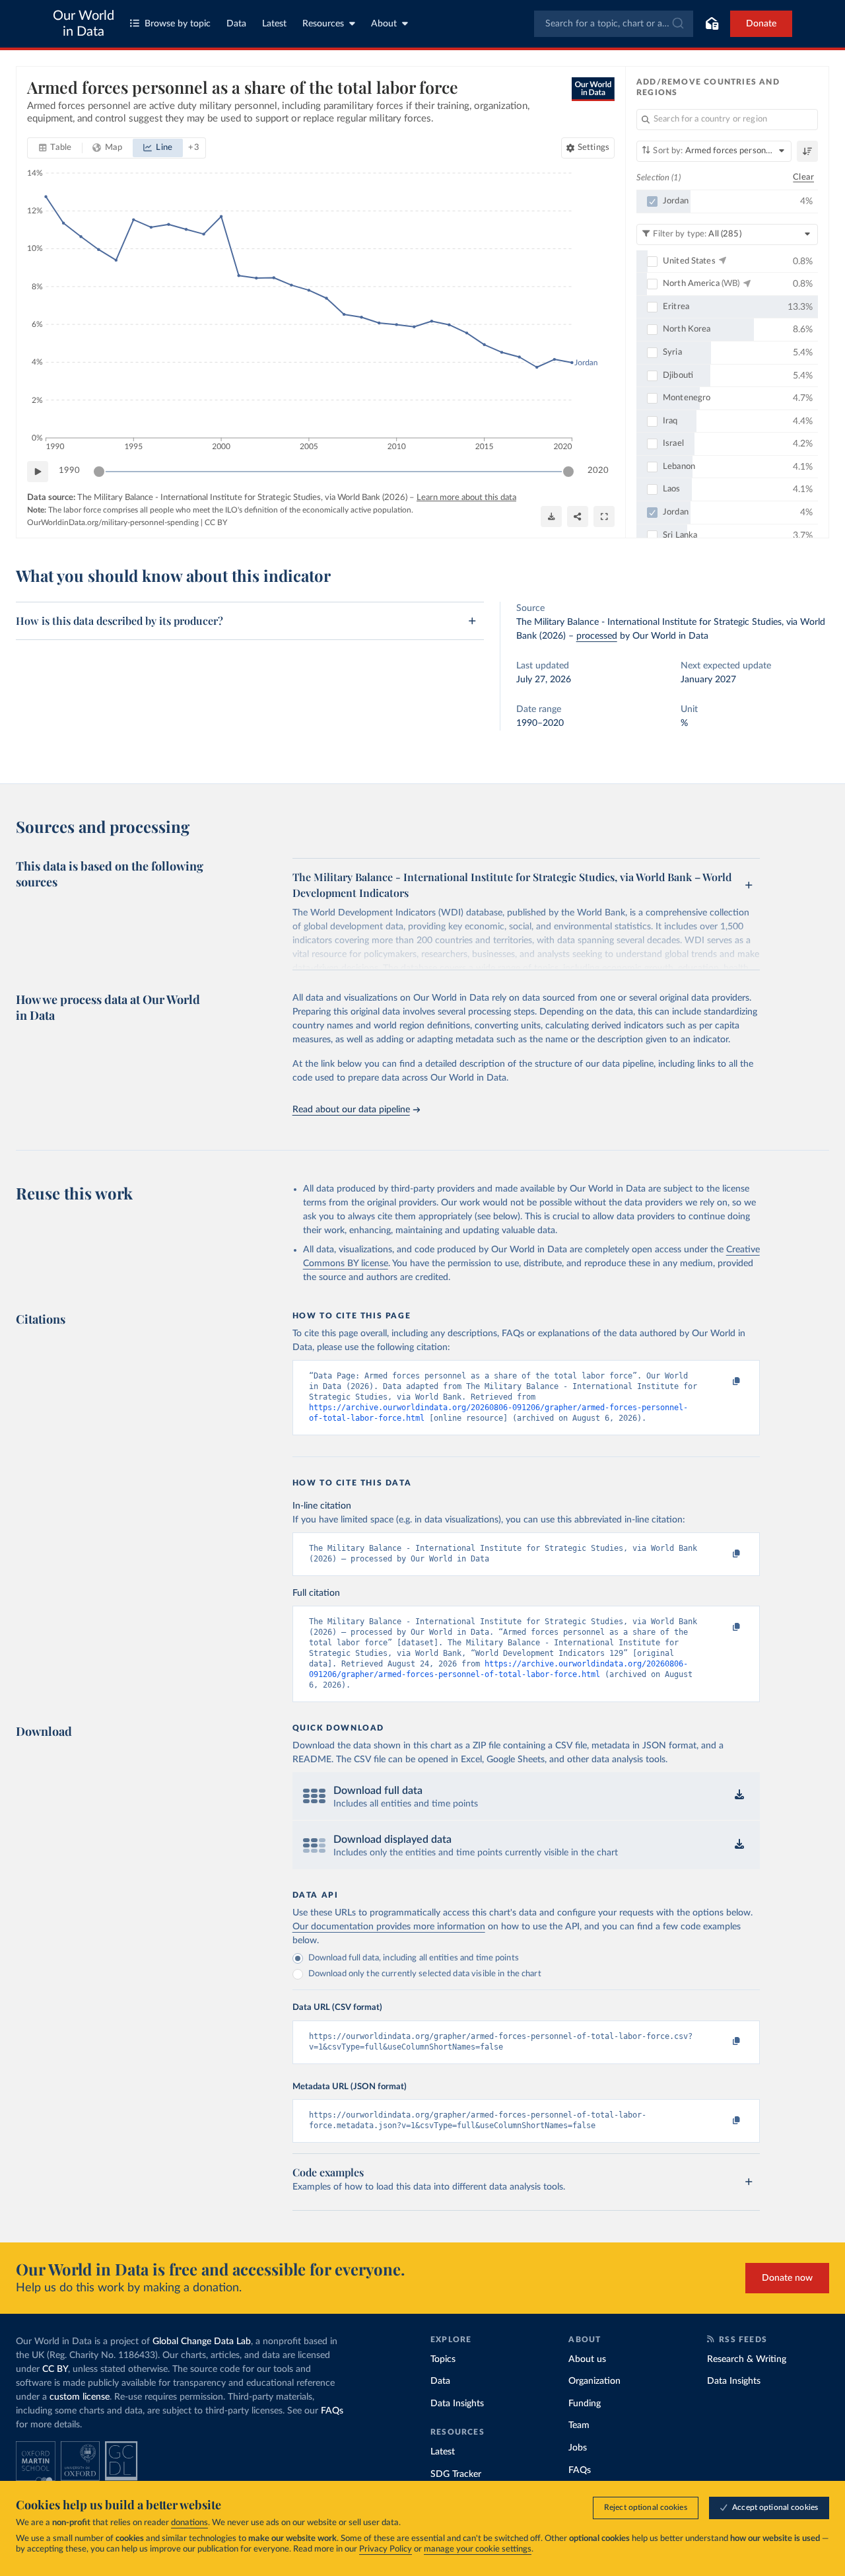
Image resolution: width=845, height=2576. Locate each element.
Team (579, 2425)
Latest (274, 24)
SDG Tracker (456, 2474)
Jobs (578, 2448)
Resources (323, 24)
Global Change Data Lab (202, 2342)
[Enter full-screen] (604, 517)
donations (189, 2523)
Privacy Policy (386, 2549)
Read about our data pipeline (351, 1110)
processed (597, 636)
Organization (594, 2381)
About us (587, 2359)
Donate (761, 24)
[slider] (99, 472)
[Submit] (677, 24)
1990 (69, 471)
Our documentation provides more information (389, 1927)
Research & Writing (747, 2359)
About (384, 24)
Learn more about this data (466, 498)
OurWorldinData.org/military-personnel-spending (113, 522)
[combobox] (614, 24)
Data (236, 24)
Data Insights (457, 2404)
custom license (80, 2397)
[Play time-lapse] (38, 472)
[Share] (578, 517)
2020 (598, 471)
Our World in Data (84, 24)
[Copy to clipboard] (722, 1382)
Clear (803, 177)
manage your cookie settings (478, 2549)
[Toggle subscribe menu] (712, 24)
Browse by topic (178, 24)
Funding (585, 2404)
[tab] (55, 148)
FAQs (332, 2411)
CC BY (216, 522)
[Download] (551, 517)
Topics (443, 2359)
